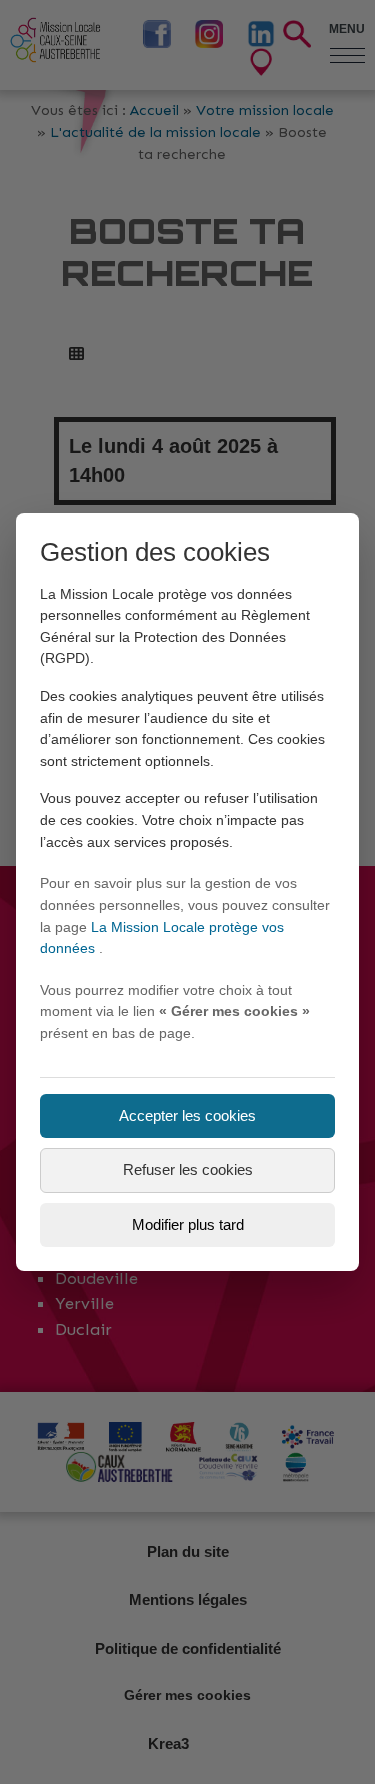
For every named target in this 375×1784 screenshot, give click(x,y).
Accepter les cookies (187, 1115)
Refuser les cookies (188, 1169)
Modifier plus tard (188, 1224)
